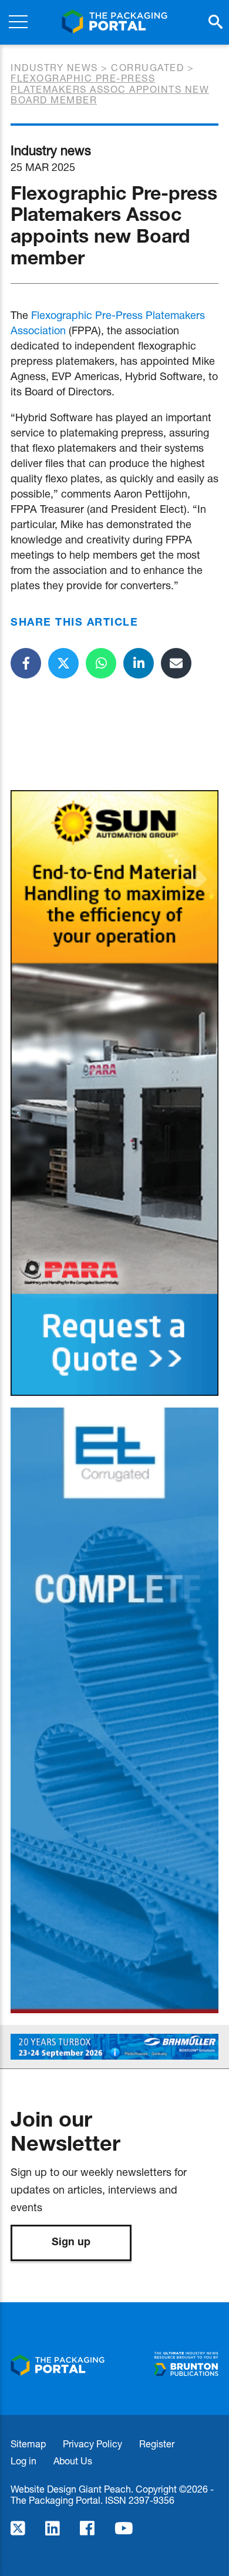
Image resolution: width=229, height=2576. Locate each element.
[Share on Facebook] (26, 663)
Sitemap (28, 2444)
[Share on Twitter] (63, 663)
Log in (23, 2461)
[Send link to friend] (176, 663)
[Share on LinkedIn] (139, 663)
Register (157, 2444)
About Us (73, 2461)
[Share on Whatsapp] (101, 663)
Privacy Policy (92, 2444)
